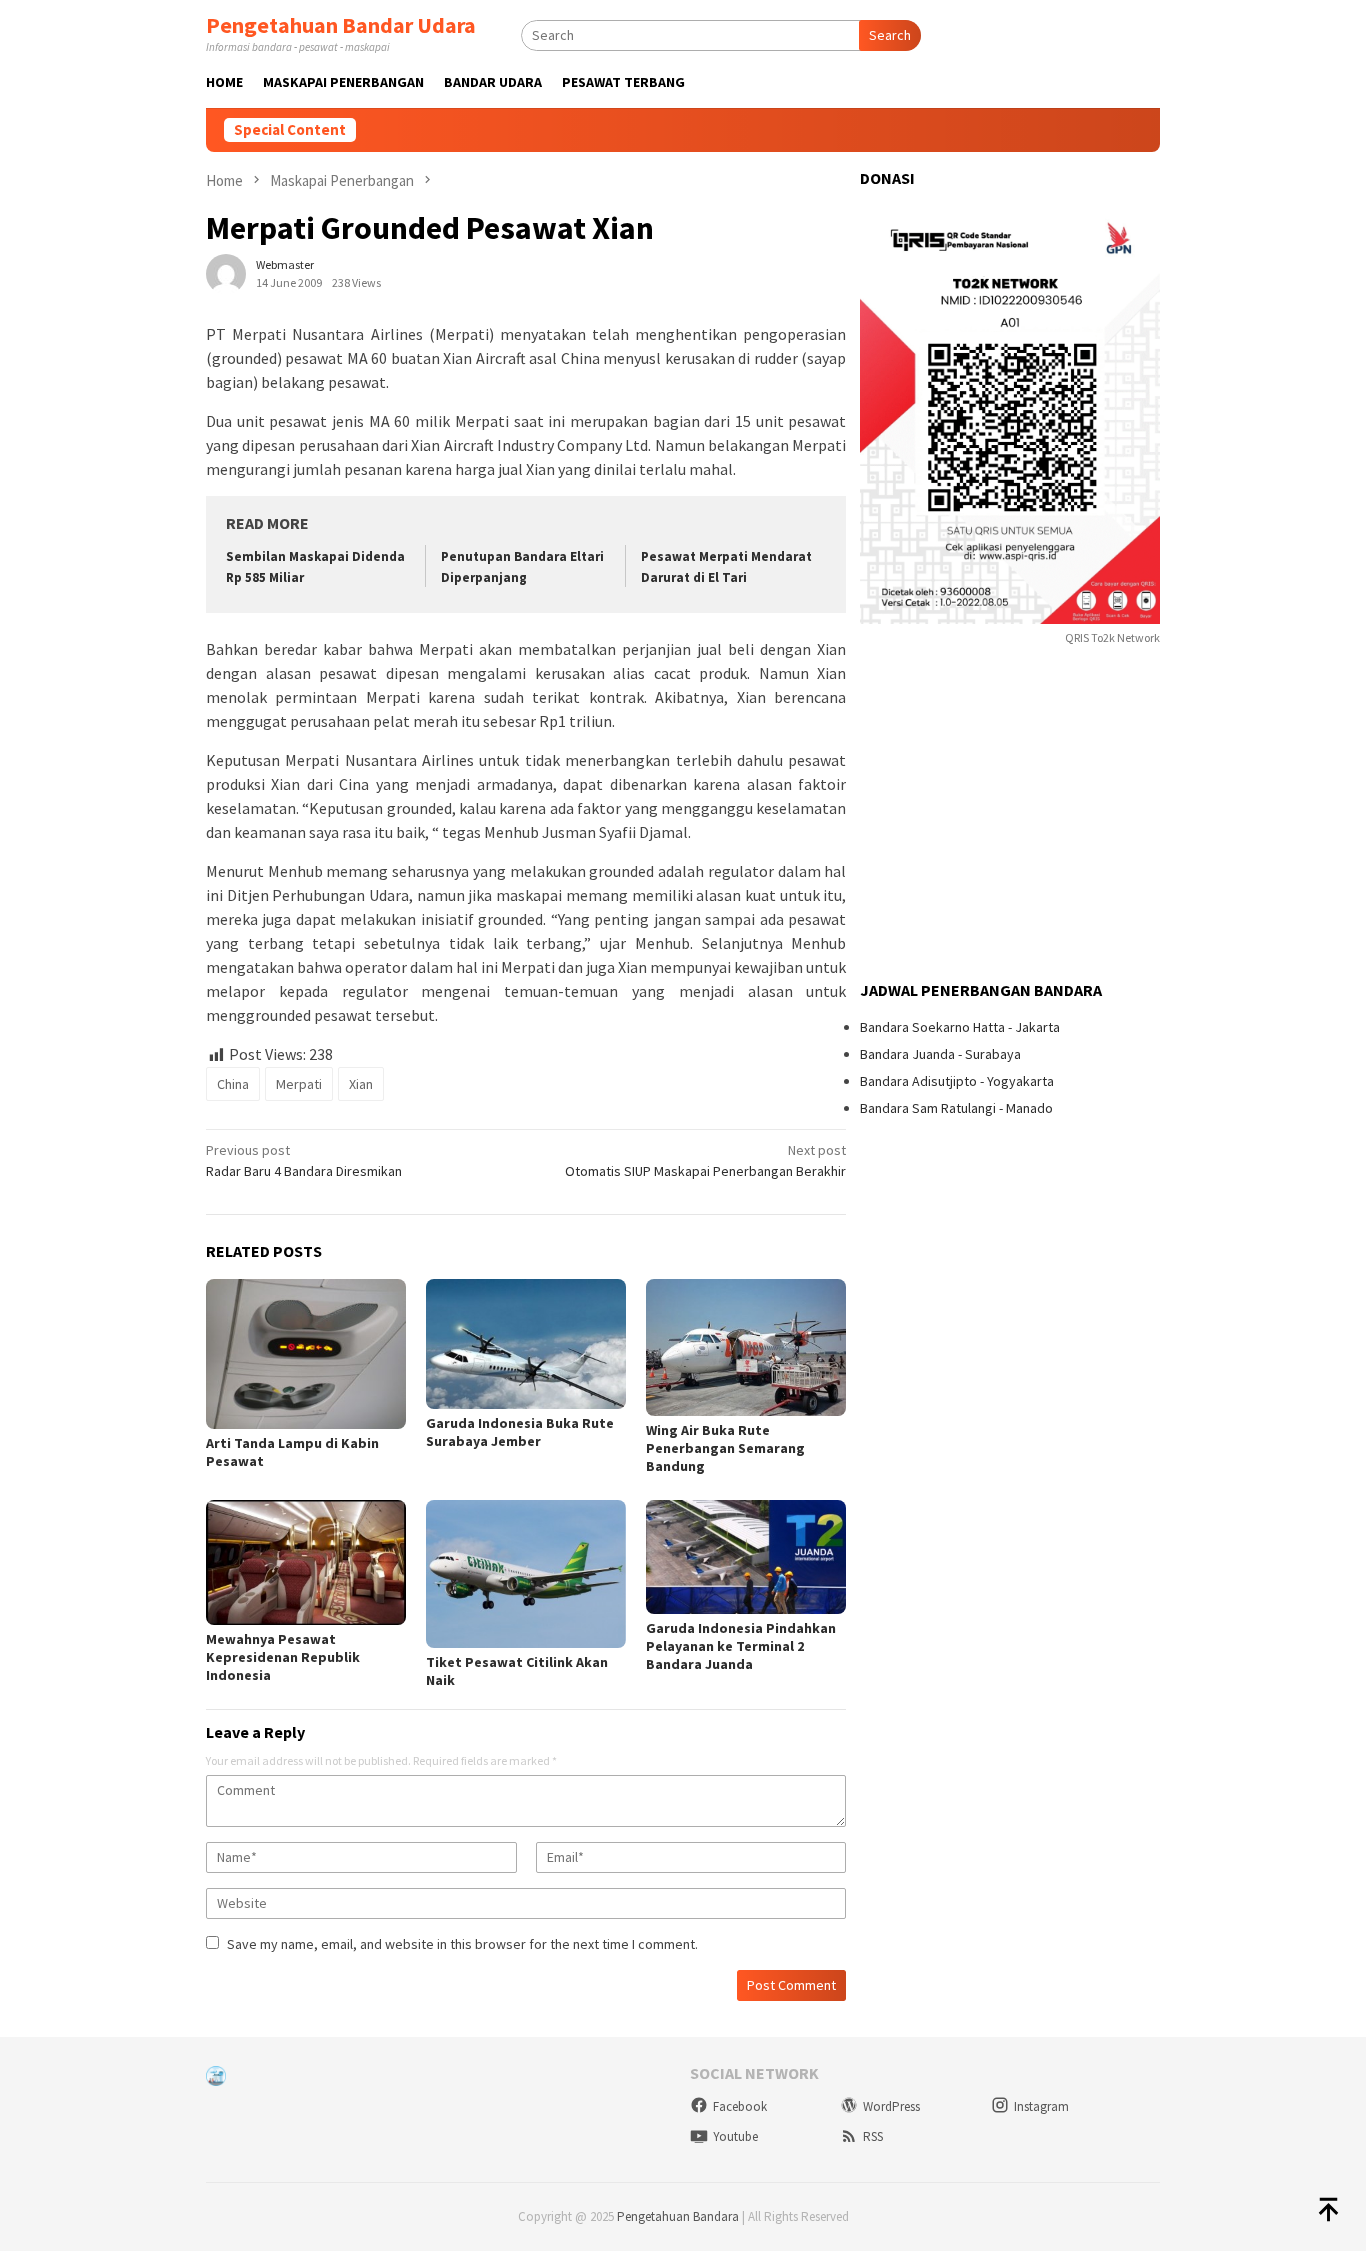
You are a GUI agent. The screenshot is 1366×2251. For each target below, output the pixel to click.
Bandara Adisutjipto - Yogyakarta (957, 1081)
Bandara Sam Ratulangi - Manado (956, 1108)
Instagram (1041, 2106)
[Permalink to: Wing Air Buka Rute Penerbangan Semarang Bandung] (746, 1347)
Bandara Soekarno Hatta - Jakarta (960, 1027)
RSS (873, 2136)
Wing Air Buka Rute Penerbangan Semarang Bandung (725, 1448)
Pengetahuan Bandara (678, 2216)
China (233, 1084)
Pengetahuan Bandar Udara (341, 25)
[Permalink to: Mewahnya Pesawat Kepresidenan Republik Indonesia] (306, 1562)
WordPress (891, 2106)
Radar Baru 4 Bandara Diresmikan (304, 1160)
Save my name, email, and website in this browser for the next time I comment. (462, 1944)
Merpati (299, 1084)
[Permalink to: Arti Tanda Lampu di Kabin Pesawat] (306, 1354)
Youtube (735, 2136)
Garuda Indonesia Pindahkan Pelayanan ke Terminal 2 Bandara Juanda (741, 1646)
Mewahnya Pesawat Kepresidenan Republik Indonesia (283, 1657)
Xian (361, 1084)
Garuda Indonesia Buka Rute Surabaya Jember (520, 1432)
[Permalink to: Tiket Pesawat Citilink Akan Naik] (526, 1574)
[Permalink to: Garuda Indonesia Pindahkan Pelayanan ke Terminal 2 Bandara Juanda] (746, 1557)
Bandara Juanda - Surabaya (940, 1054)
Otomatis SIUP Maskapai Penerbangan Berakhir (705, 1160)
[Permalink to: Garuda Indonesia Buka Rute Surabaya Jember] (526, 1344)
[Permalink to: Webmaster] (226, 273)
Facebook (740, 2106)
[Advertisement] (1010, 816)
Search (890, 35)
